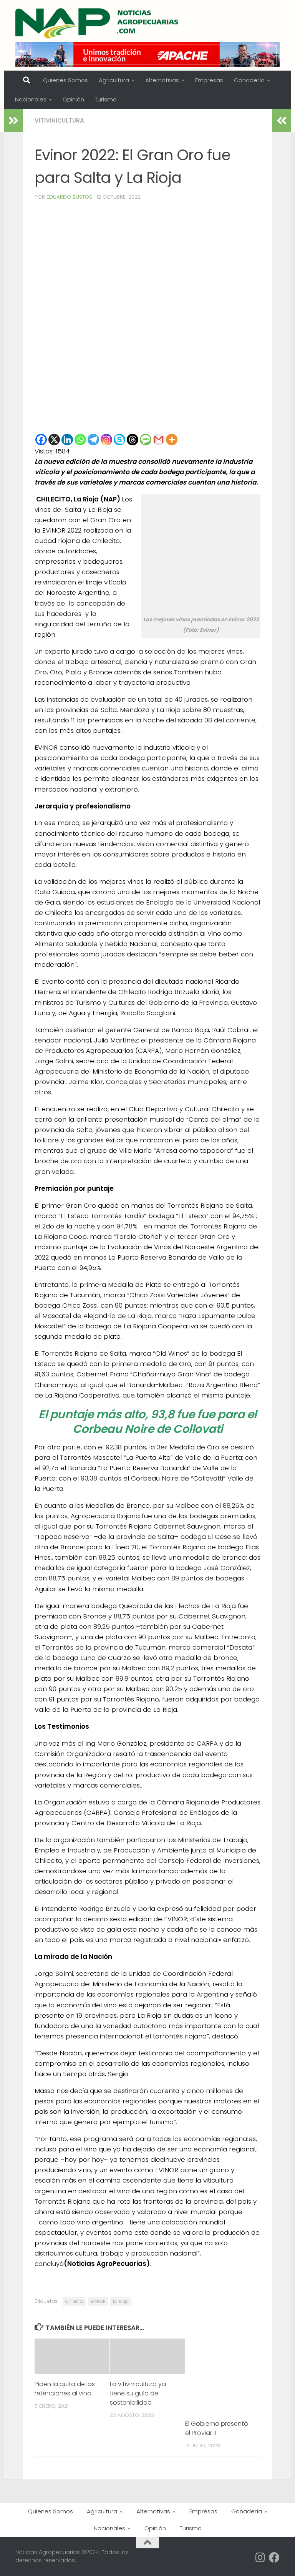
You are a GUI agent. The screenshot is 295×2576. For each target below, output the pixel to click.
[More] (172, 440)
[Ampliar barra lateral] (13, 121)
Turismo (106, 99)
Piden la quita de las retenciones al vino (65, 2389)
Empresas (209, 80)
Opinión (73, 99)
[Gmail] (159, 440)
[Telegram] (93, 440)
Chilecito (74, 2301)
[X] (54, 440)
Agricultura (114, 80)
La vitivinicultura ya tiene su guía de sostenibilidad (138, 2393)
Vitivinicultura (59, 120)
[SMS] (146, 440)
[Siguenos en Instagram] (260, 2558)
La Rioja (121, 2301)
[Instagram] (106, 440)
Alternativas (162, 80)
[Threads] (133, 440)
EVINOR (98, 2301)
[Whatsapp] (80, 440)
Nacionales (31, 99)
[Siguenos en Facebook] (274, 2558)
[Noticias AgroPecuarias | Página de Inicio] (98, 23)
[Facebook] (41, 440)
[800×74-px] (147, 55)
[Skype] (119, 440)
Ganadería (249, 80)
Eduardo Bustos (69, 197)
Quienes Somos (65, 80)
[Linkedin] (67, 440)
